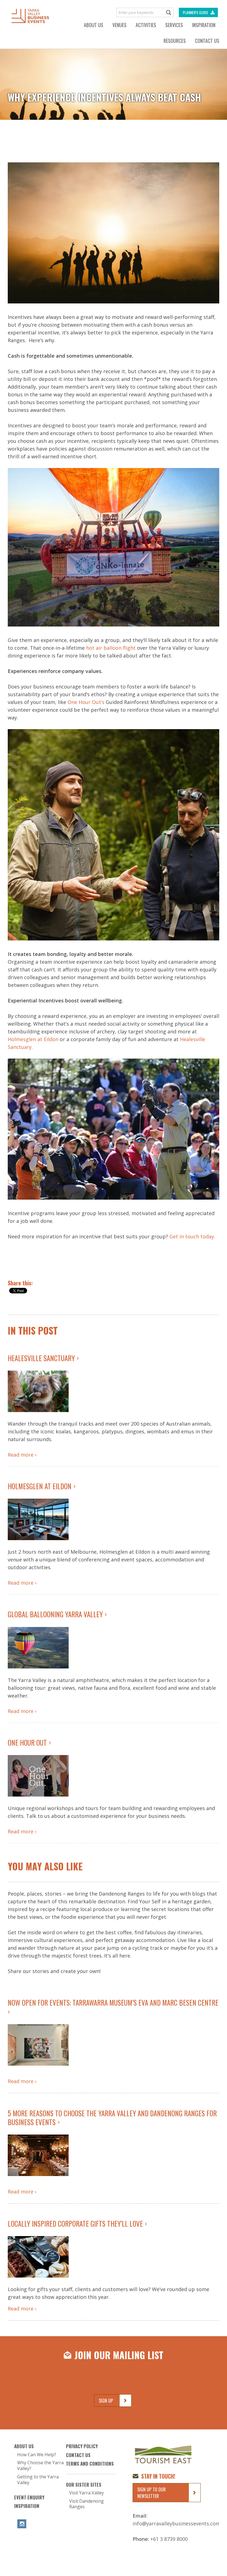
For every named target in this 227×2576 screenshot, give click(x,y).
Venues (119, 25)
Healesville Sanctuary (41, 1358)
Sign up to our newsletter (152, 2493)
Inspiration (204, 25)
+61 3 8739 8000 (169, 2539)
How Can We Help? (37, 2455)
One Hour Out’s (87, 702)
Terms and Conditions (90, 2464)
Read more (21, 1455)
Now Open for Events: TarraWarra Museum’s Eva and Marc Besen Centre (113, 2002)
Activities (146, 25)
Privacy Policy (82, 2446)
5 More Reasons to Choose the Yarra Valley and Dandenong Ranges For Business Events (112, 2117)
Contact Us (207, 41)
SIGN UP (106, 2401)
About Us (94, 25)
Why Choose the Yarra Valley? (40, 2466)
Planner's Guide (195, 12)
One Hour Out (27, 1742)
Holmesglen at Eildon (33, 1039)
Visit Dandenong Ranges (87, 2504)
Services (174, 25)
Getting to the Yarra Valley (38, 2480)
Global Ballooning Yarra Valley (55, 1614)
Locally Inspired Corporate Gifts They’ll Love (75, 2223)
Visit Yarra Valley (87, 2493)
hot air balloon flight (111, 648)
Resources (175, 41)
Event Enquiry (29, 2497)
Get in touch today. (192, 1236)
